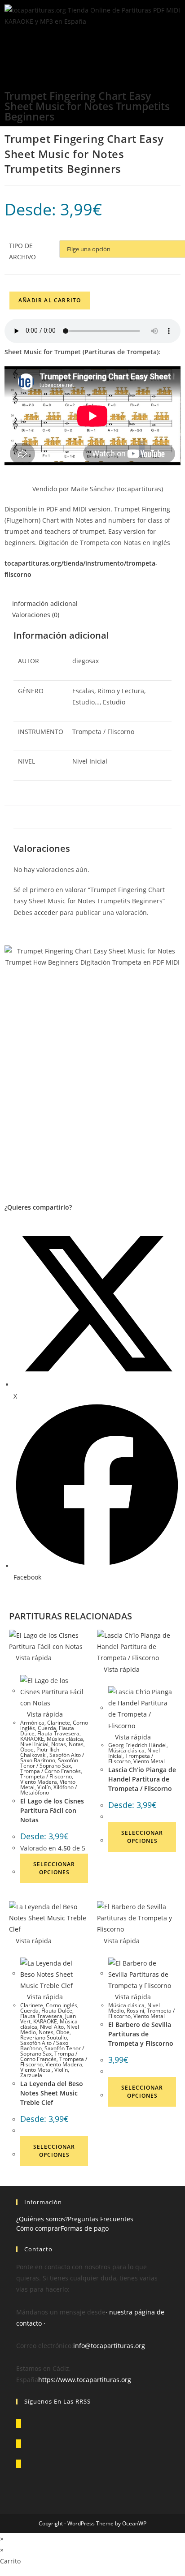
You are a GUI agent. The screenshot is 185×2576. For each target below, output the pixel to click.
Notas (59, 1744)
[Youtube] (19, 2464)
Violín (44, 1787)
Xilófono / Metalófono (48, 1790)
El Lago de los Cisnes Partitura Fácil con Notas (52, 1810)
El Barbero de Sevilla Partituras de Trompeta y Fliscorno (141, 2034)
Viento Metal (149, 1761)
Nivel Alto (52, 2027)
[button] (92, 48)
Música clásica (65, 1739)
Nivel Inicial (34, 1744)
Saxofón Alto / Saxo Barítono (52, 1758)
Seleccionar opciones (54, 1868)
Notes (46, 2032)
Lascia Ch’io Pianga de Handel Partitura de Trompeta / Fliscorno (142, 1779)
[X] (19, 2424)
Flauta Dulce (57, 2011)
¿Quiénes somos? (42, 2219)
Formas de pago (85, 2228)
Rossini (135, 2011)
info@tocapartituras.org (109, 2346)
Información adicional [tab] (45, 603)
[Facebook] (19, 2444)
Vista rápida (33, 1658)
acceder (46, 912)
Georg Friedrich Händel (137, 1745)
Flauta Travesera (58, 1733)
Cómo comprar (38, 2228)
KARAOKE (32, 1739)
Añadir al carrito (50, 300)
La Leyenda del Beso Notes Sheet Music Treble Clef (52, 2093)
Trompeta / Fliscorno (46, 1776)
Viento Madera (39, 1782)
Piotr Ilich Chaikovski (40, 1752)
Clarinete (59, 1723)
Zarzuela (31, 2075)
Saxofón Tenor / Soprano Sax (49, 1763)
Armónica (32, 1723)
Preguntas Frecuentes (101, 2219)
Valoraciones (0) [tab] (36, 615)
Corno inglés (62, 2005)
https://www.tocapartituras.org (85, 2380)
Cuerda (47, 1728)
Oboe (27, 1750)
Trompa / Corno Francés (51, 1771)
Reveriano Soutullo (44, 2037)
